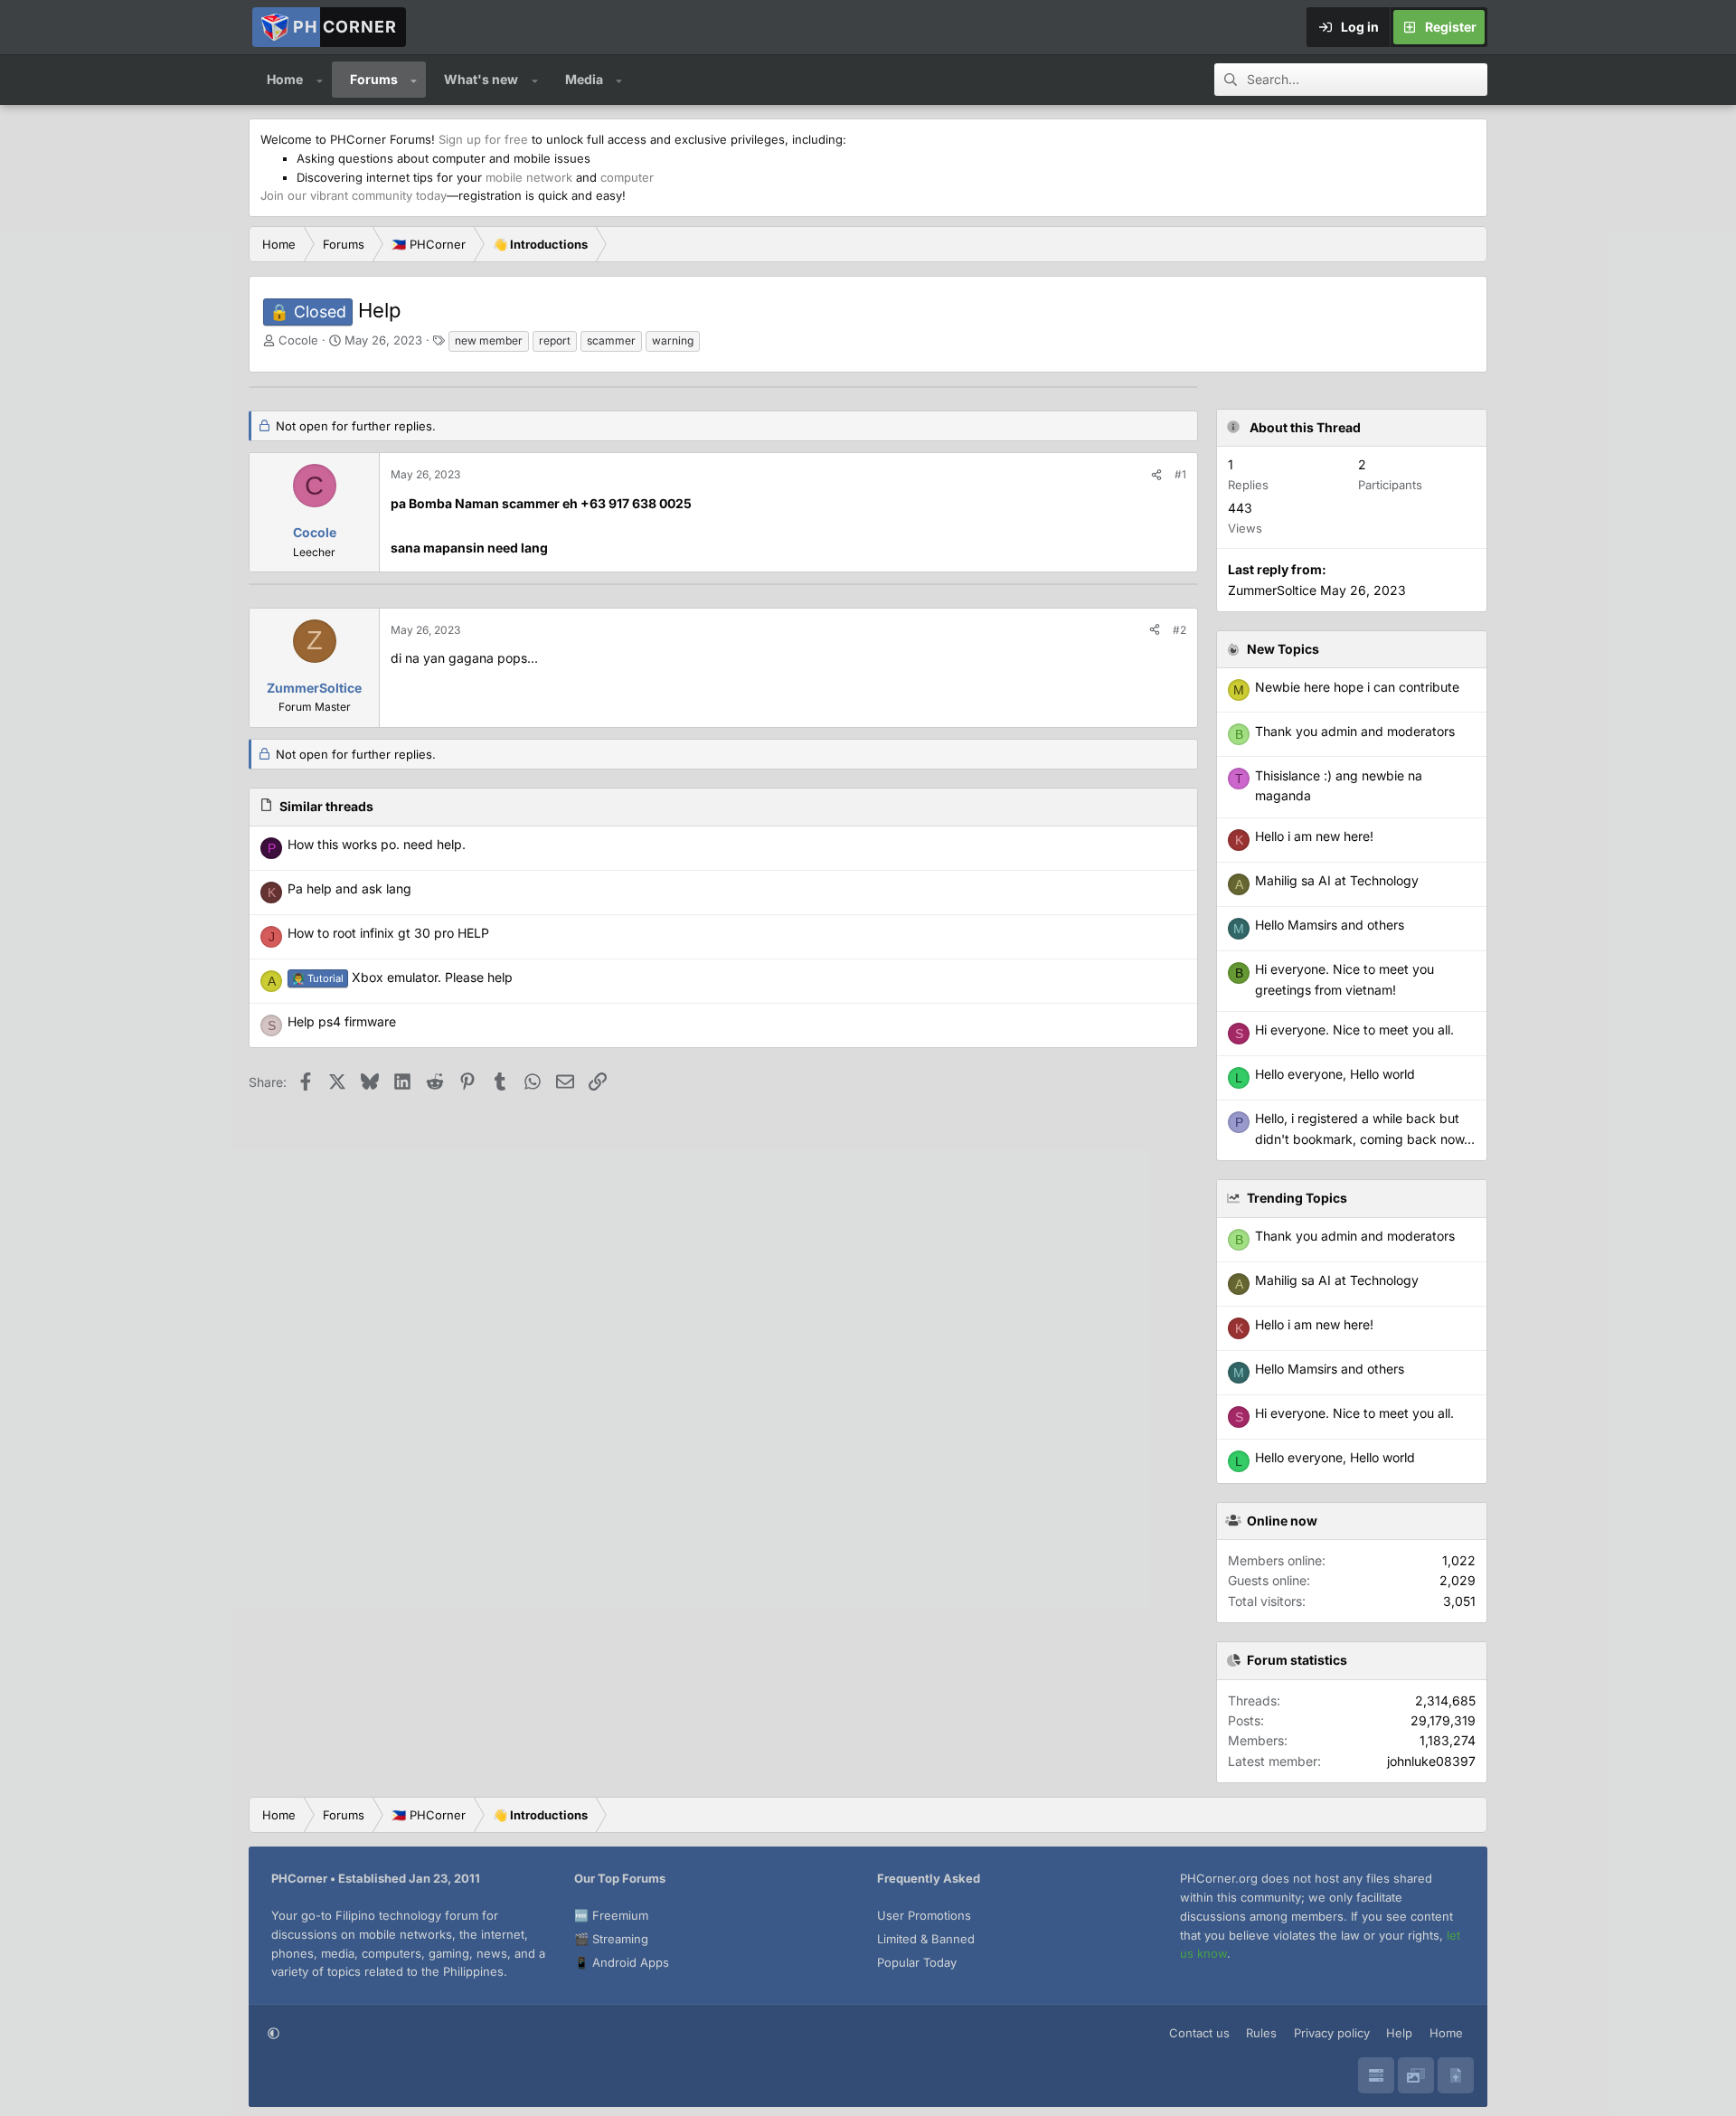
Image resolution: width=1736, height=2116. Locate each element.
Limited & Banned (926, 1939)
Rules (1261, 2033)
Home (285, 79)
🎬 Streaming (611, 1939)
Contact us (1199, 2033)
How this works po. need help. (377, 844)
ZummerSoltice (1272, 590)
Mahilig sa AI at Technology (1337, 1280)
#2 (1179, 630)
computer (627, 177)
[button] (320, 80)
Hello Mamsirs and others (1330, 1369)
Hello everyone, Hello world (1335, 1457)
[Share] (1156, 474)
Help (1399, 2033)
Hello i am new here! (1314, 1324)
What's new (481, 79)
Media (584, 79)
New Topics (1283, 649)
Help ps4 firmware (342, 1021)
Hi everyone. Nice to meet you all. (1354, 1413)
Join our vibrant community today (354, 195)
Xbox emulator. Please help (402, 977)
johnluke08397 (1431, 1761)
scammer (611, 340)
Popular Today (917, 1962)
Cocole (298, 340)
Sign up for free (483, 139)
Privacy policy (1332, 2033)
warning (673, 340)
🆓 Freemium (611, 1915)
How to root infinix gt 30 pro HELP (388, 933)
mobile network (529, 177)
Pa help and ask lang (349, 888)
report (555, 340)
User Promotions (924, 1915)
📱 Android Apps (622, 1962)
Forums (374, 79)
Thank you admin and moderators (1355, 1236)
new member (489, 340)
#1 (1180, 474)
